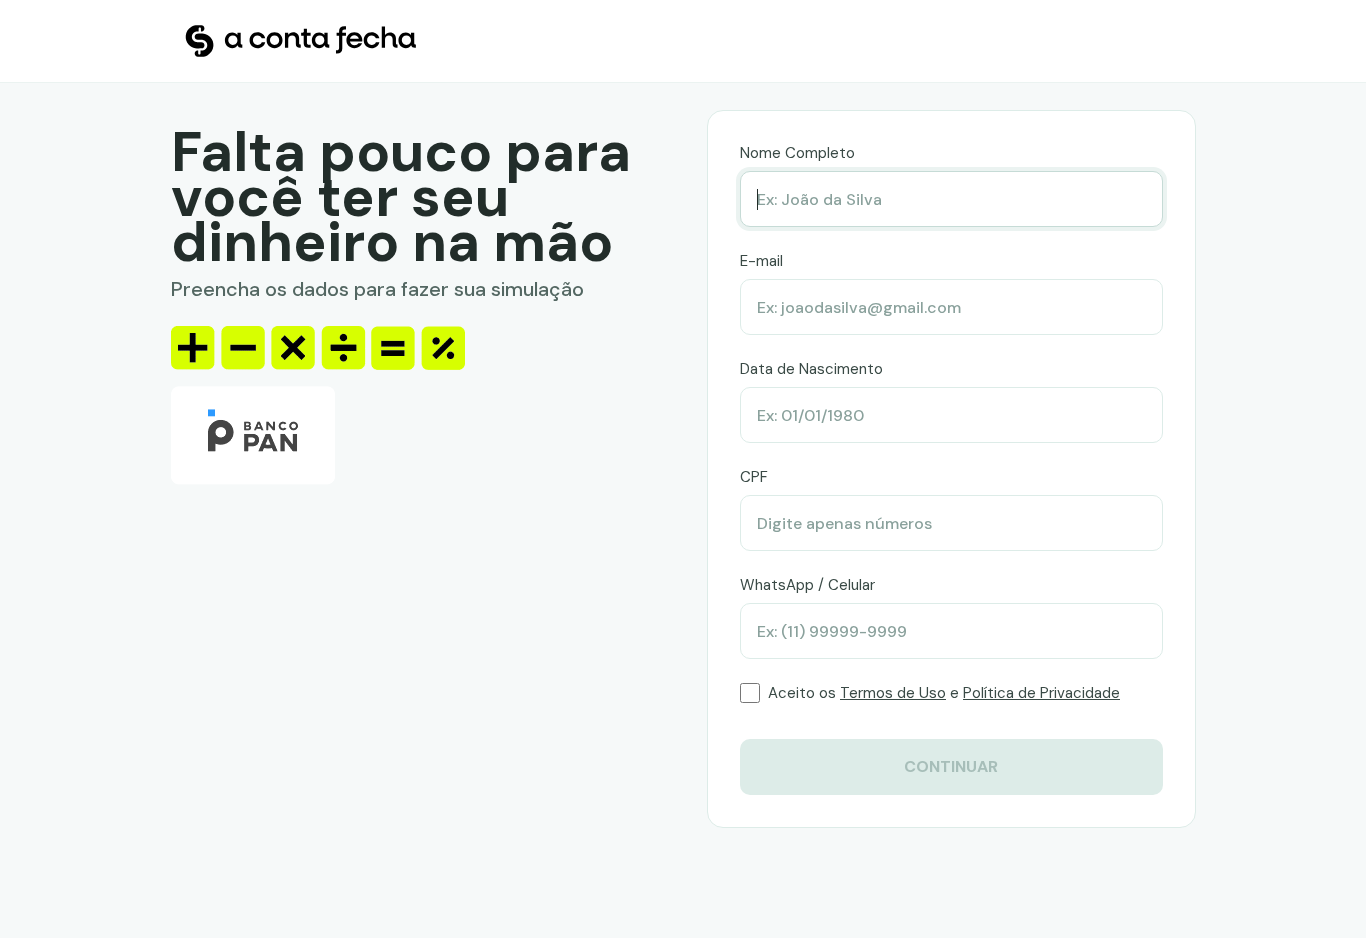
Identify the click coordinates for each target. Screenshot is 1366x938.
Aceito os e (944, 693)
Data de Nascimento (811, 369)
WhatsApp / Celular (807, 585)
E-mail (761, 261)
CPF (754, 477)
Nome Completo (797, 153)
